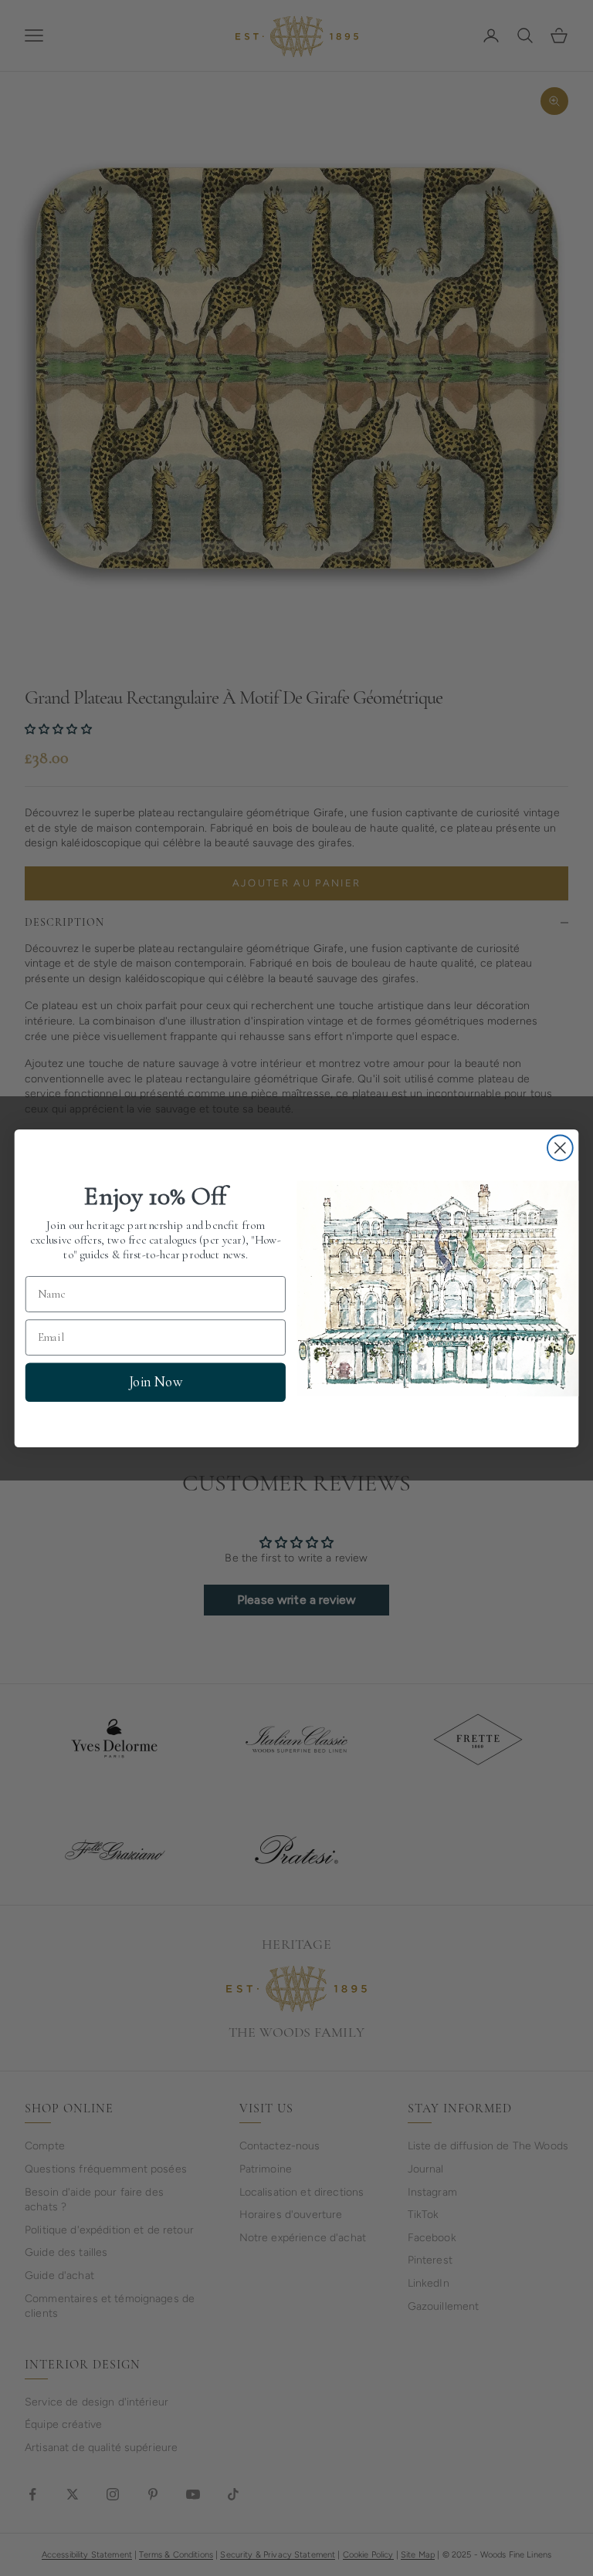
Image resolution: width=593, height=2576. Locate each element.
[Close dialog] (560, 1148)
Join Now (156, 1382)
